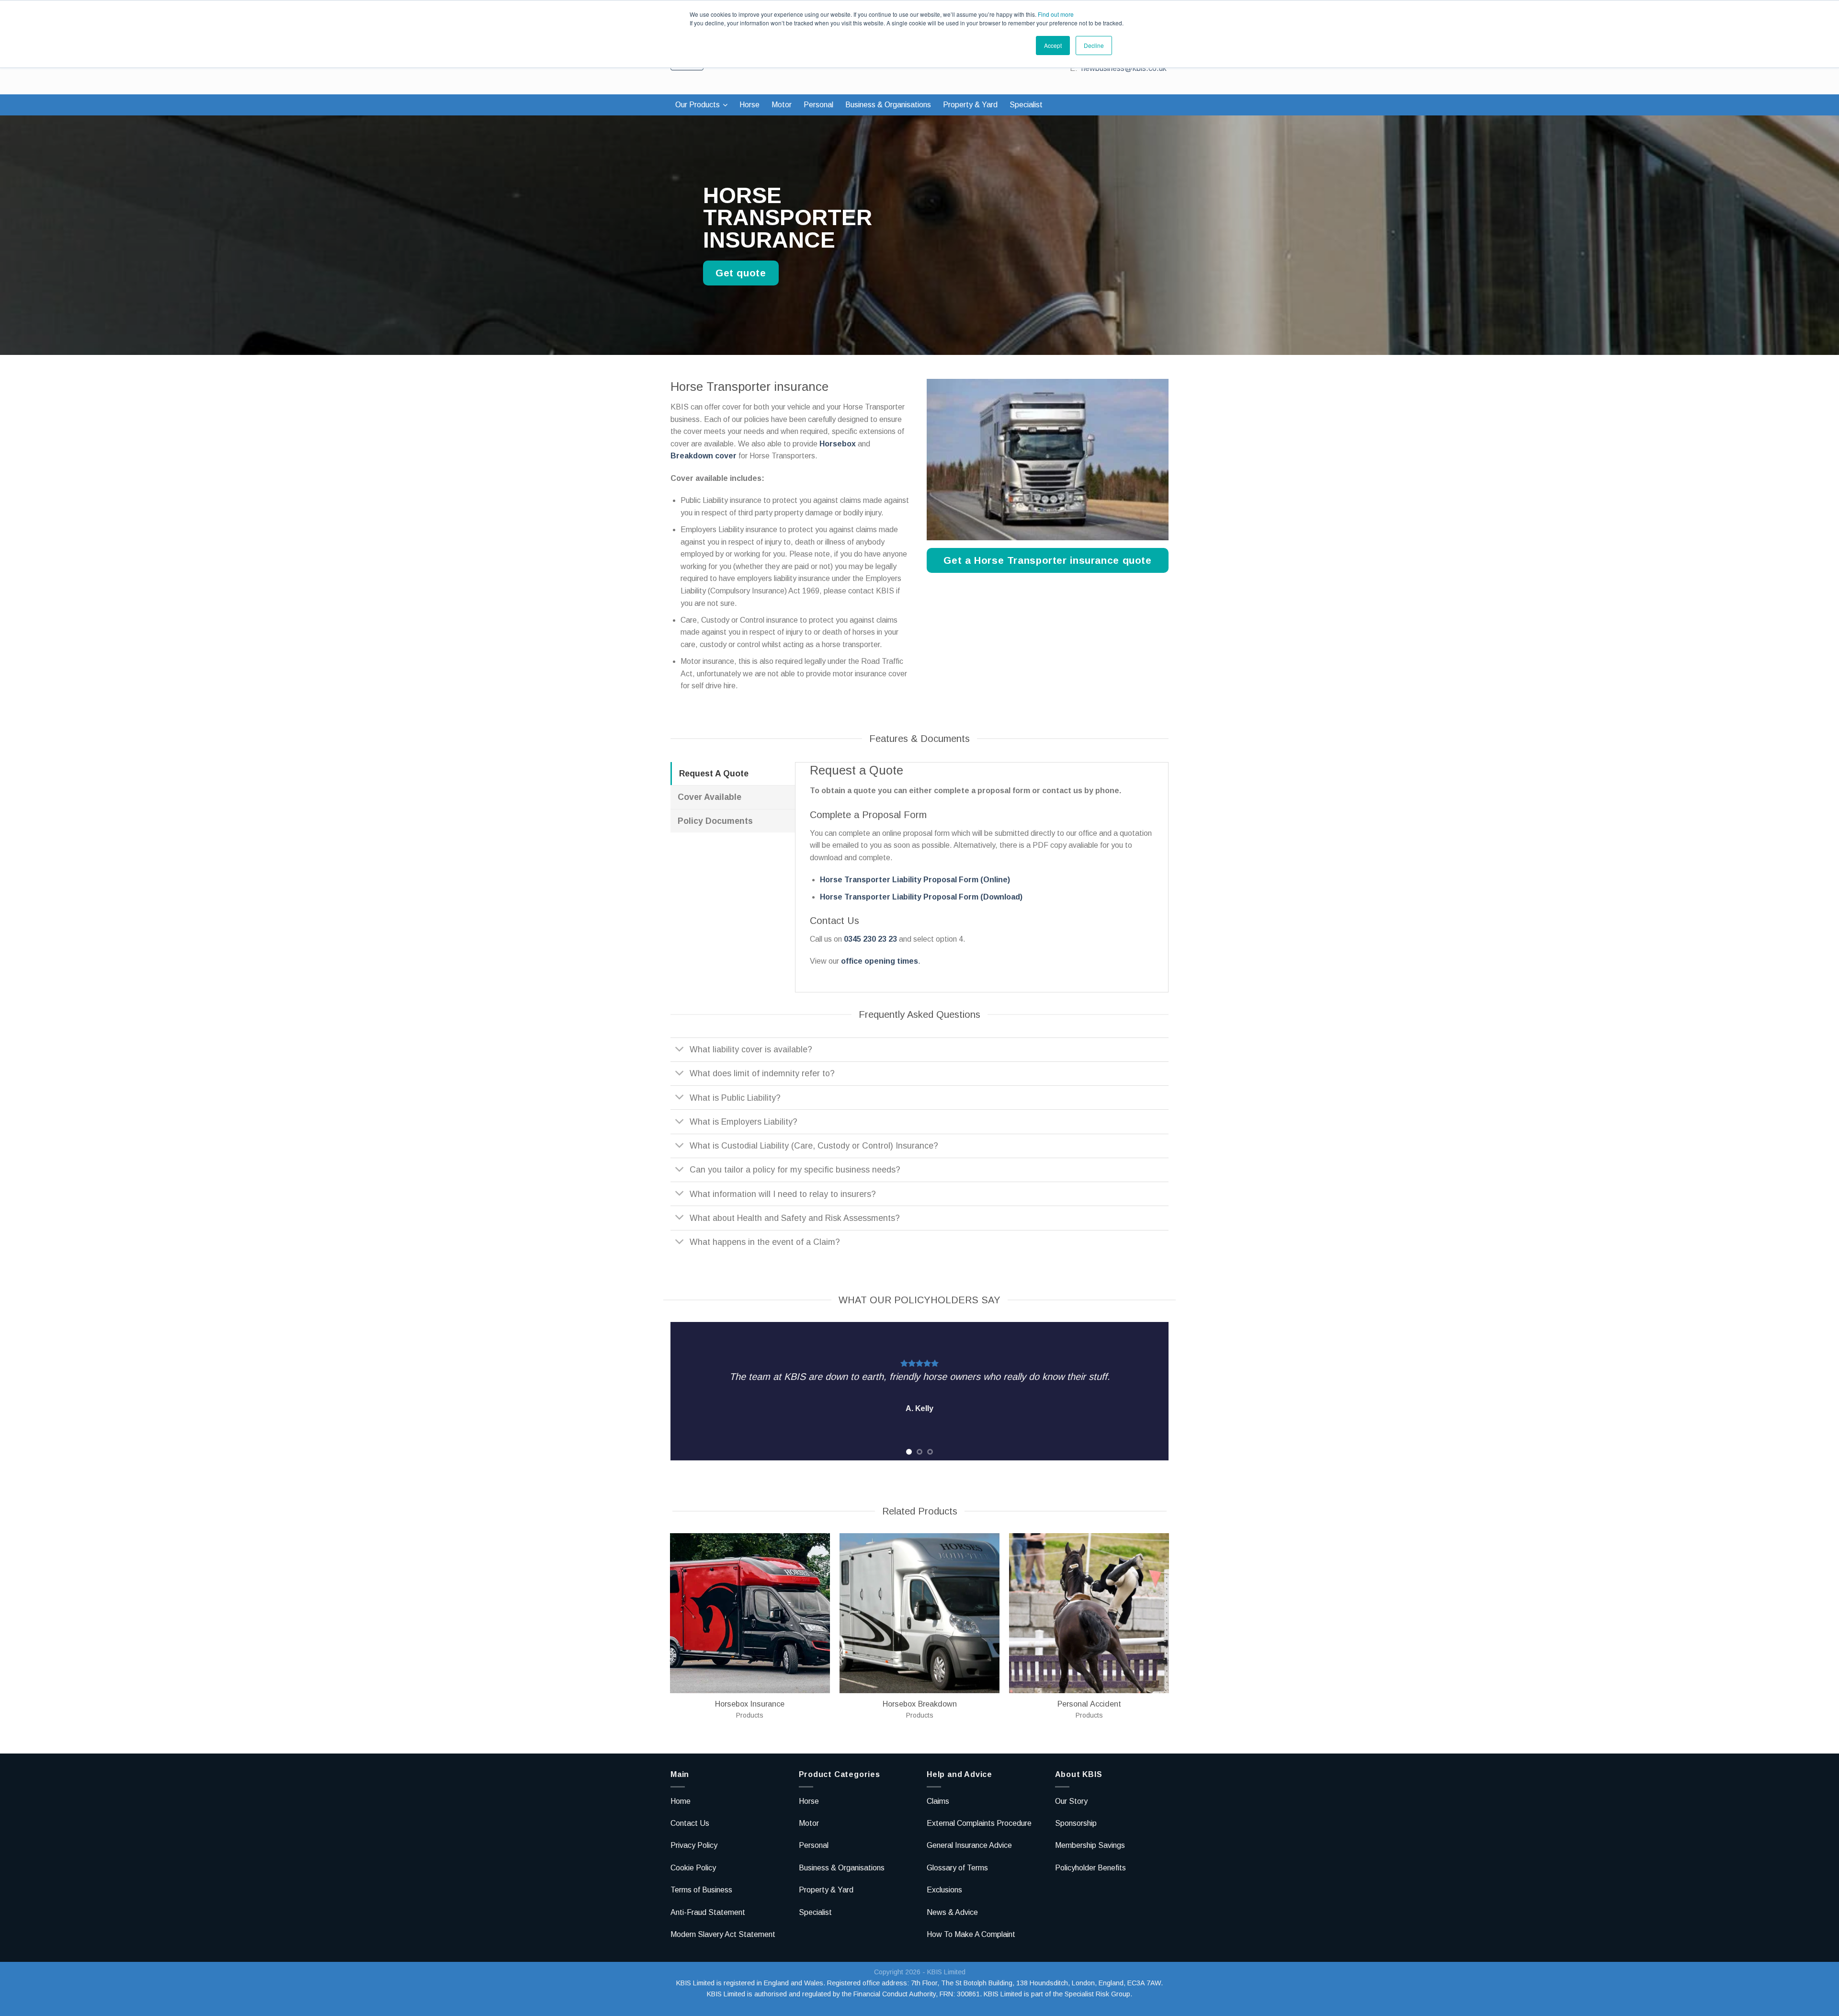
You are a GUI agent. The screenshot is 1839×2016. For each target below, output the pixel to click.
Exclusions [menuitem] (944, 1890)
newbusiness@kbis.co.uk (1124, 68)
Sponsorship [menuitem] (1076, 1823)
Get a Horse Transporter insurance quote (1047, 560)
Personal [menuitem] (818, 105)
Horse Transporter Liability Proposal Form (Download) (921, 897)
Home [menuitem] (681, 1801)
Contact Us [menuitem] (690, 1823)
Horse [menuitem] (749, 105)
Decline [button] (1094, 45)
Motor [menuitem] (782, 105)
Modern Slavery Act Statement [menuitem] (723, 1934)
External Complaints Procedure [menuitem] (979, 1823)
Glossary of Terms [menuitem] (957, 1868)
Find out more (1056, 14)
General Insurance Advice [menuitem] (969, 1845)
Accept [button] (1053, 45)
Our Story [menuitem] (1071, 1801)
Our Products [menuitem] (698, 105)
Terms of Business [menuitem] (701, 1890)
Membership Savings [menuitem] (1090, 1845)
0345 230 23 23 (870, 939)
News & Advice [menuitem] (952, 1912)
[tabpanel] (919, 1391)
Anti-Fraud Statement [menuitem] (708, 1912)
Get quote (741, 273)
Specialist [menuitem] (1026, 105)
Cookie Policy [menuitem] (693, 1868)
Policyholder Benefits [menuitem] (1090, 1868)
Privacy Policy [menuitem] (694, 1845)
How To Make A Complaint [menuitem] (971, 1934)
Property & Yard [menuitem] (970, 105)
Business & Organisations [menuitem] (888, 105)
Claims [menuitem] (938, 1801)
